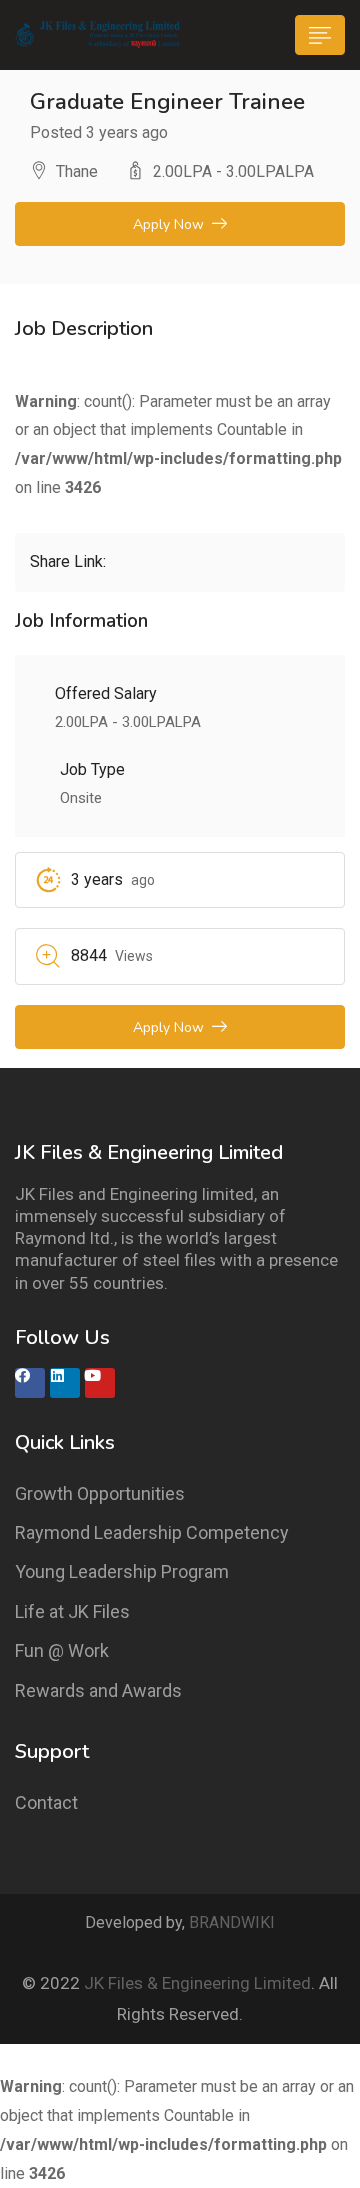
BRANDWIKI (232, 1922)
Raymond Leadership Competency (152, 1532)
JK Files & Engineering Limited (197, 1983)
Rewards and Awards (98, 1690)
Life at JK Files (72, 1611)
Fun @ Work (62, 1650)
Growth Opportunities (100, 1493)
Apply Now (168, 224)
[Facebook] (30, 1383)
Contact (46, 1802)
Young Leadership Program (122, 1571)
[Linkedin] (65, 1383)
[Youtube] (100, 1383)
